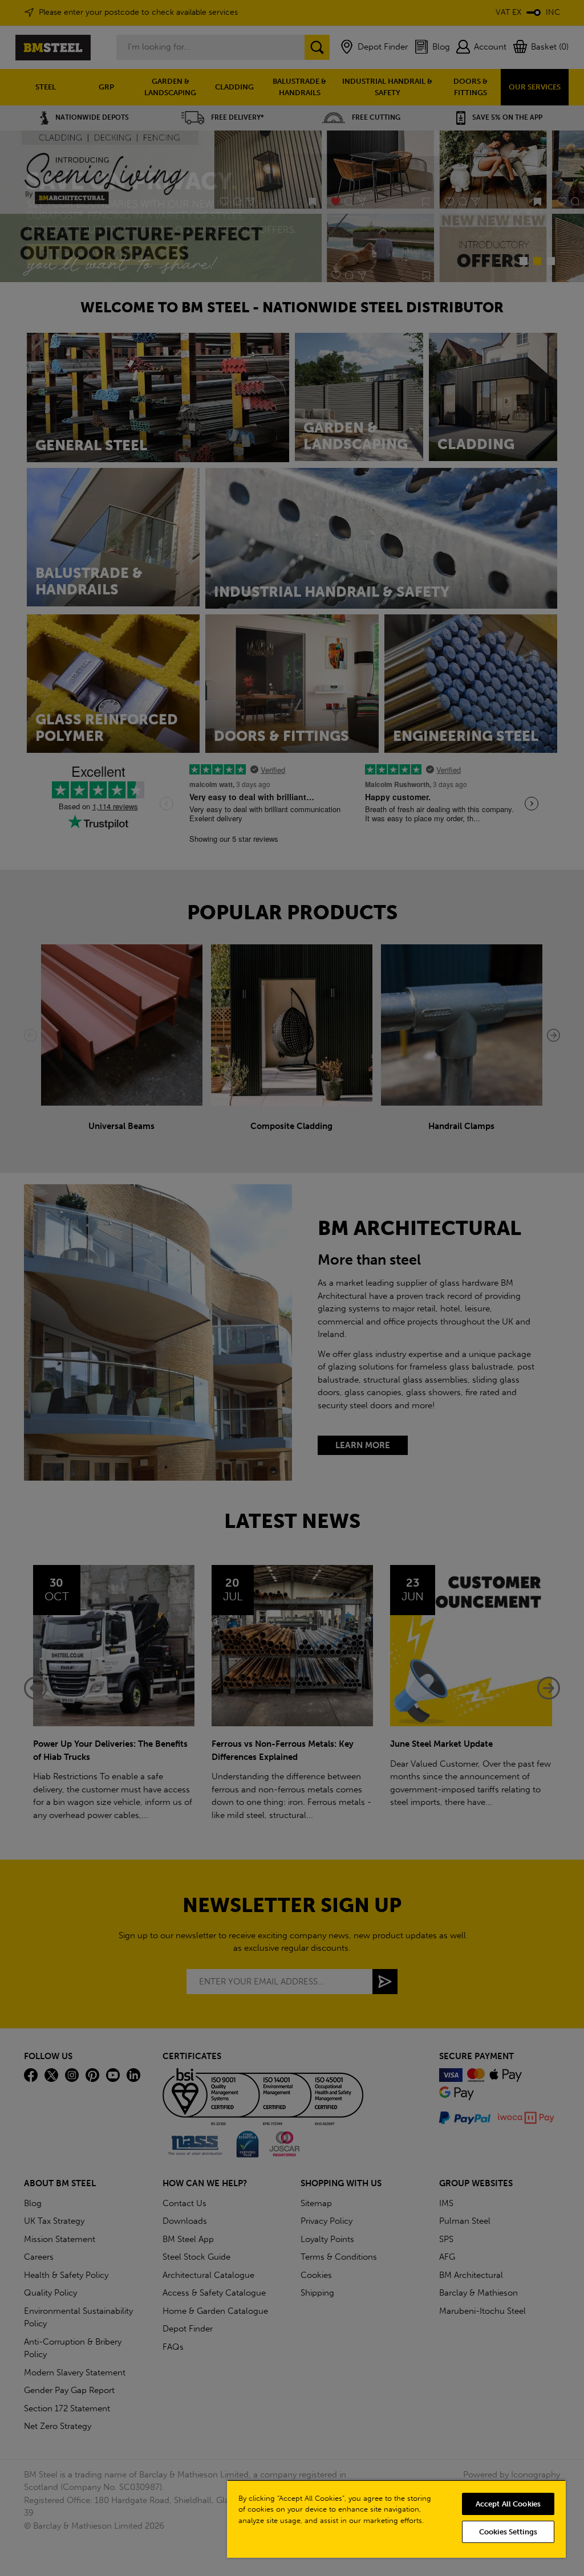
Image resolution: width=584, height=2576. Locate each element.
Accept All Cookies (508, 2504)
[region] (396, 2519)
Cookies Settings (508, 2532)
